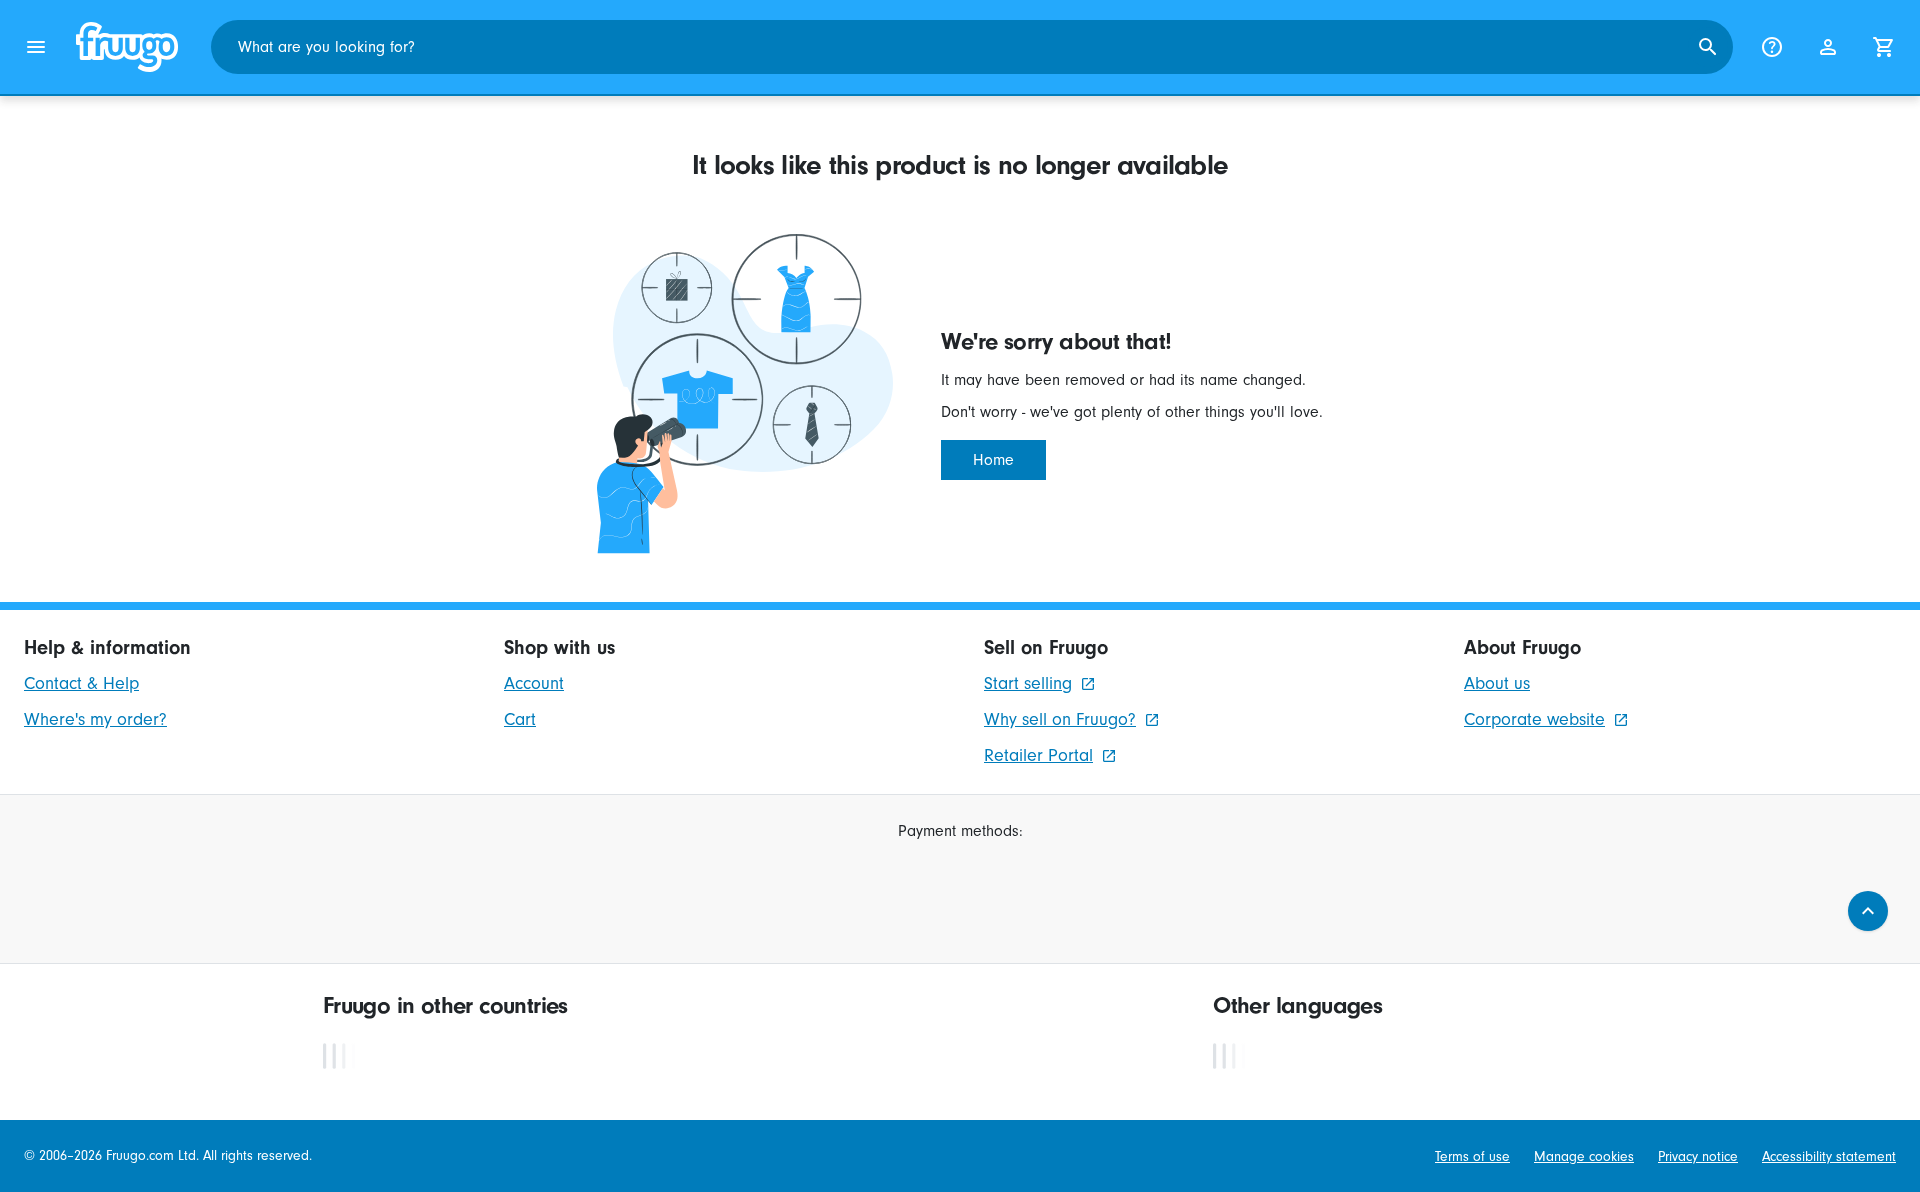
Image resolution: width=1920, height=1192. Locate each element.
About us (1497, 683)
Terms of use (1472, 1156)
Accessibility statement (1829, 1156)
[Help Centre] (1772, 47)
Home (993, 460)
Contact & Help (81, 683)
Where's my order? (95, 719)
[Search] (1708, 47)
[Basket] (1884, 47)
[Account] (1828, 47)
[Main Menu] (36, 47)
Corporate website (1534, 719)
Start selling (1028, 683)
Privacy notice (1698, 1156)
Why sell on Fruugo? (1060, 719)
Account (534, 683)
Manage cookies (1584, 1156)
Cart (520, 719)
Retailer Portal (1038, 755)
